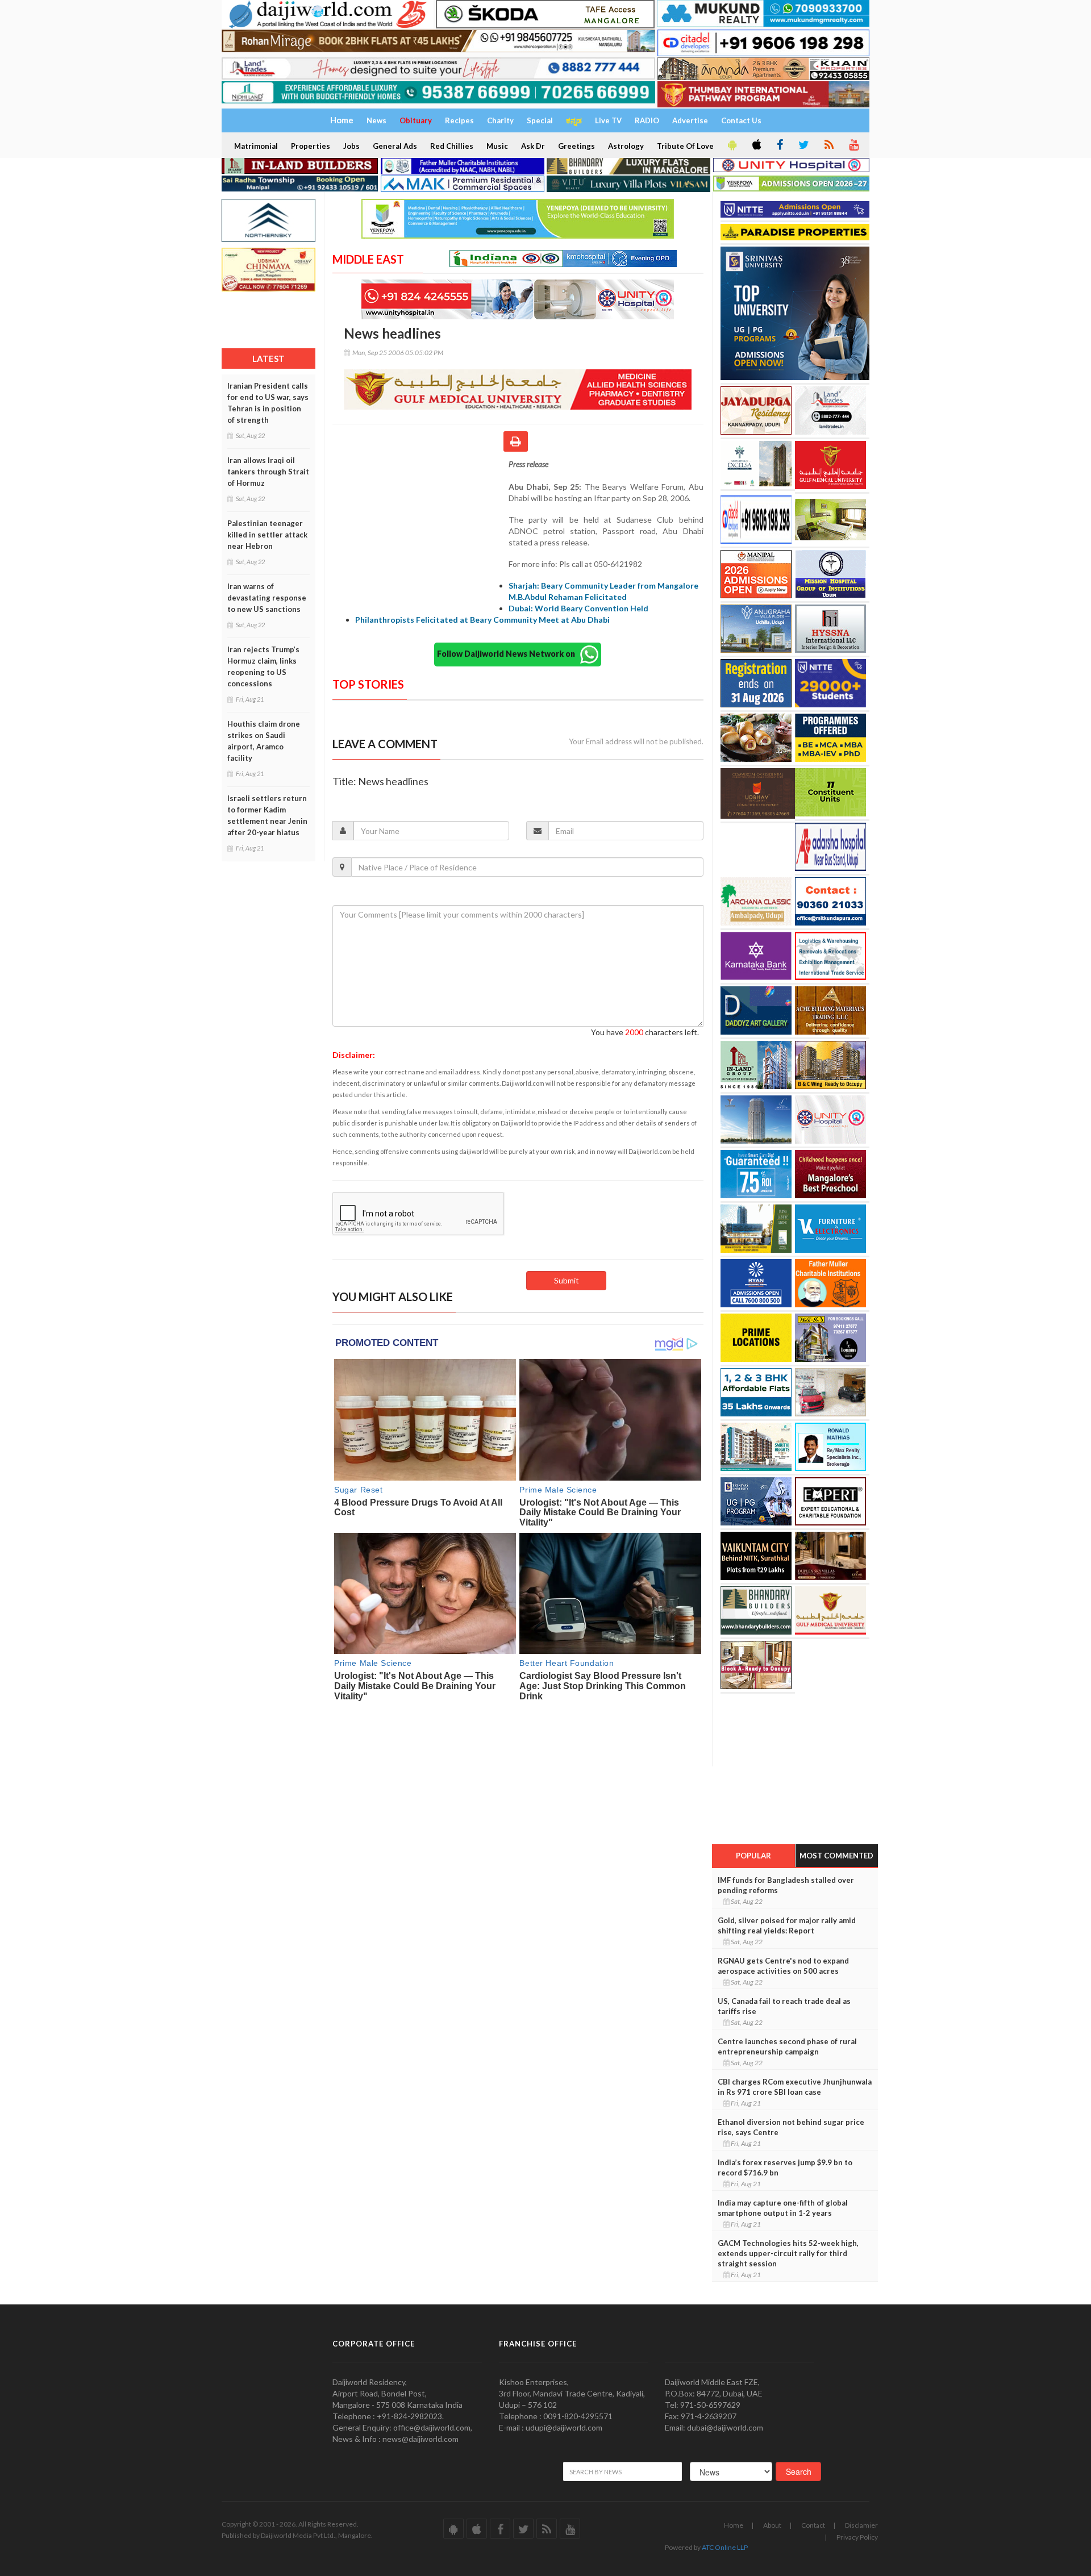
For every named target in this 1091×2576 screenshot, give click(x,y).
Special (540, 120)
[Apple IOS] (756, 145)
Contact (813, 2525)
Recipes (459, 120)
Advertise (690, 120)
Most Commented (836, 1856)
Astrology (626, 146)
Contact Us (741, 120)
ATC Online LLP (725, 2547)
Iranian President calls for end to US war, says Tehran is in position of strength (268, 403)
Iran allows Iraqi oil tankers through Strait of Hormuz (268, 472)
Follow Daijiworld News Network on (509, 653)
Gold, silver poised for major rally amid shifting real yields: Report (787, 1925)
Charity (500, 120)
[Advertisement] (420, 532)
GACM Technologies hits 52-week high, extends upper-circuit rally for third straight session (788, 2253)
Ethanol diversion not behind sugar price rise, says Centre (791, 2127)
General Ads (395, 146)
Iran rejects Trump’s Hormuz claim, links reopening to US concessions (263, 666)
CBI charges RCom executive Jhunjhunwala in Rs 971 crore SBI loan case (795, 2087)
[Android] (731, 145)
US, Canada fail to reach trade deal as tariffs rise (784, 2006)
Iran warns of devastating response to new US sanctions (267, 598)
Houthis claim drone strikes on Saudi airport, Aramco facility (264, 741)
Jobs (351, 146)
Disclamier (861, 2525)
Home (734, 2525)
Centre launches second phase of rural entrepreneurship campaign (787, 2046)
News (376, 120)
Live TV (608, 120)
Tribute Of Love (685, 146)
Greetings (576, 146)
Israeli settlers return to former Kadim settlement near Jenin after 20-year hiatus (267, 815)
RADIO (647, 120)
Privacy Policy (857, 2537)
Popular (753, 1856)
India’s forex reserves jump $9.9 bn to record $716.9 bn (785, 2167)
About (772, 2525)
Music (497, 146)
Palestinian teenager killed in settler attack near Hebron (267, 535)
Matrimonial (256, 146)
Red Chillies (452, 146)
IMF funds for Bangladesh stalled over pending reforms (786, 1885)
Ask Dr (533, 146)
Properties (311, 146)
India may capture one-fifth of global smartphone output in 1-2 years (783, 2208)
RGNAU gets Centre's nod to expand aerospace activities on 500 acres (783, 1966)
